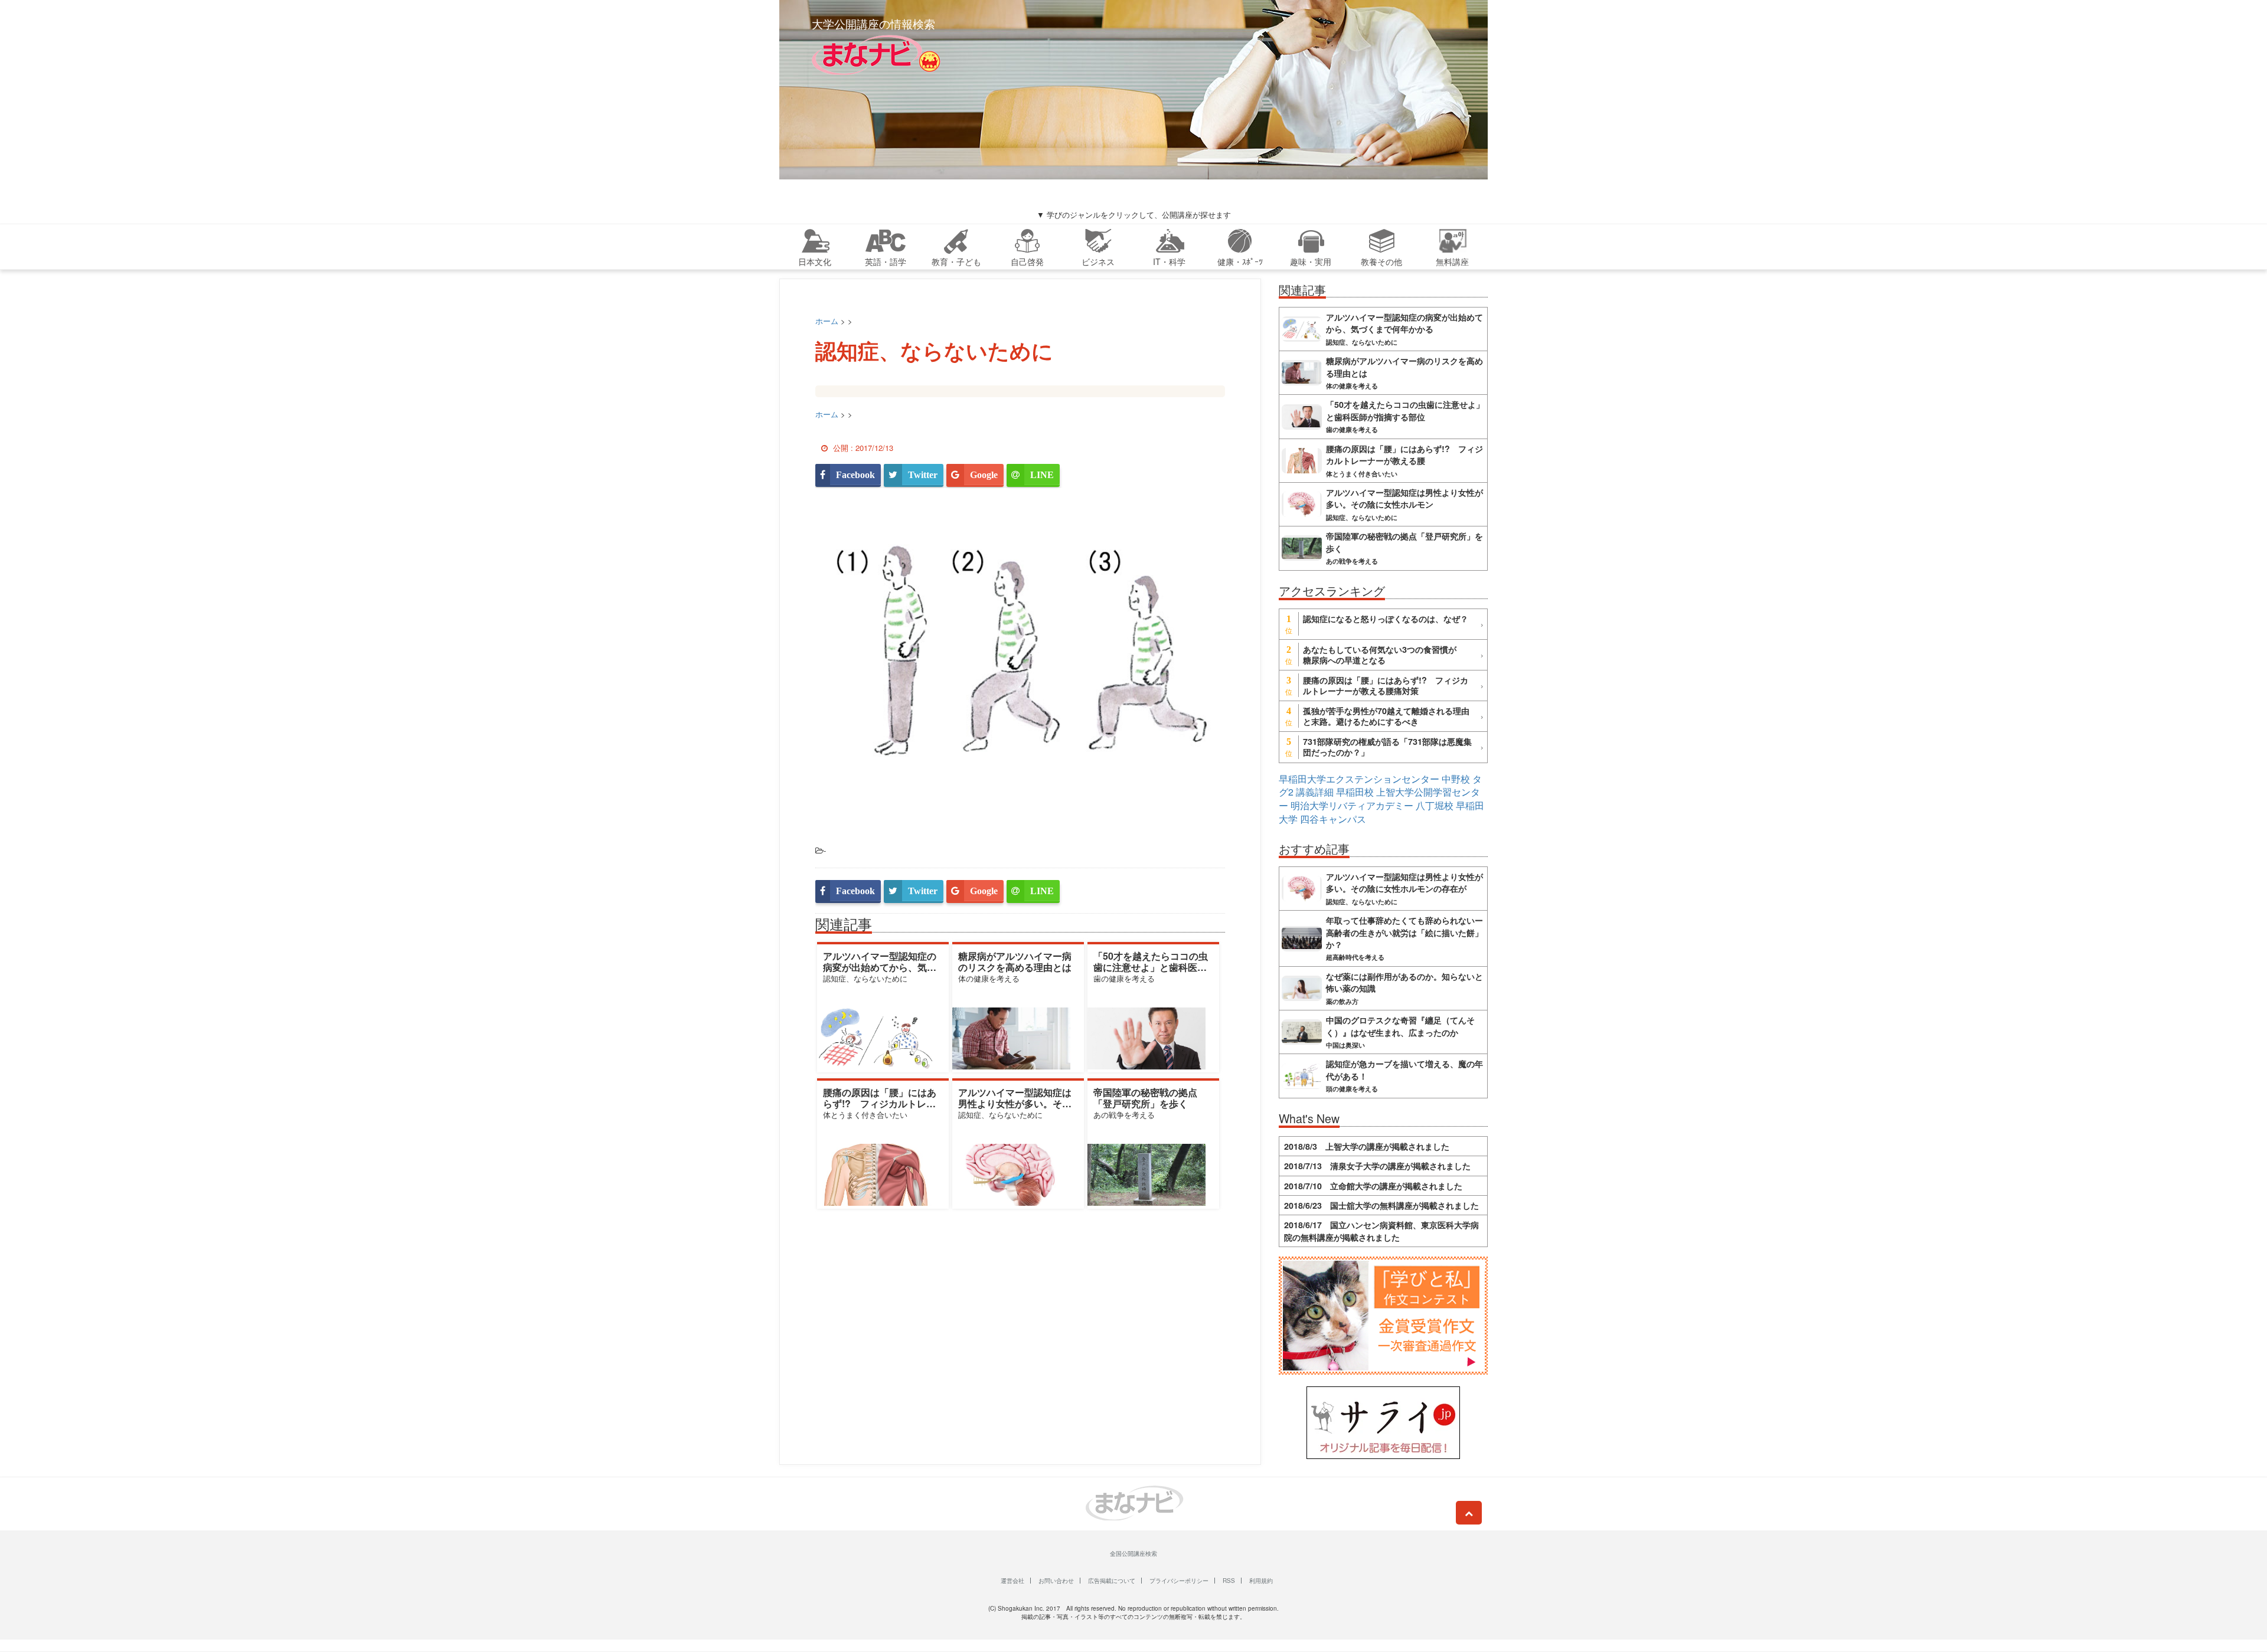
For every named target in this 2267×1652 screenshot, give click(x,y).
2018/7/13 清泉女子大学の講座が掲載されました (1377, 1166)
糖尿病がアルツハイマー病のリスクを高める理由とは (1015, 961)
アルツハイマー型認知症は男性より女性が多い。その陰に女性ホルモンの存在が (1015, 1103)
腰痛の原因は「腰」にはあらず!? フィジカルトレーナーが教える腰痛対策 (880, 1103)
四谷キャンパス (1333, 819)
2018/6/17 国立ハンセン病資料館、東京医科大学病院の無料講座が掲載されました (1381, 1231)
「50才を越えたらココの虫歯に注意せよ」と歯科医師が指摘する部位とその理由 (1151, 967)
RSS (1229, 1581)
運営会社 (1012, 1581)
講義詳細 (1315, 792)
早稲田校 (1355, 792)
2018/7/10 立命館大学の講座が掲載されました (1373, 1186)
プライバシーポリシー (1179, 1581)
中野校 (1456, 779)
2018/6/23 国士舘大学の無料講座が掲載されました (1381, 1205)
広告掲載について (1112, 1581)
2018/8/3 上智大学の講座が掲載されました (1367, 1146)
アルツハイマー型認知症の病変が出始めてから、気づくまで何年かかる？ (880, 967)
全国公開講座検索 (1133, 1553)
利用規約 (1261, 1581)
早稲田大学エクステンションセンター (1359, 779)
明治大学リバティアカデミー (1352, 805)
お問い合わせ (1056, 1581)
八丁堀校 (1435, 805)
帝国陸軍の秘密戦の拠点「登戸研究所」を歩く (1145, 1098)
